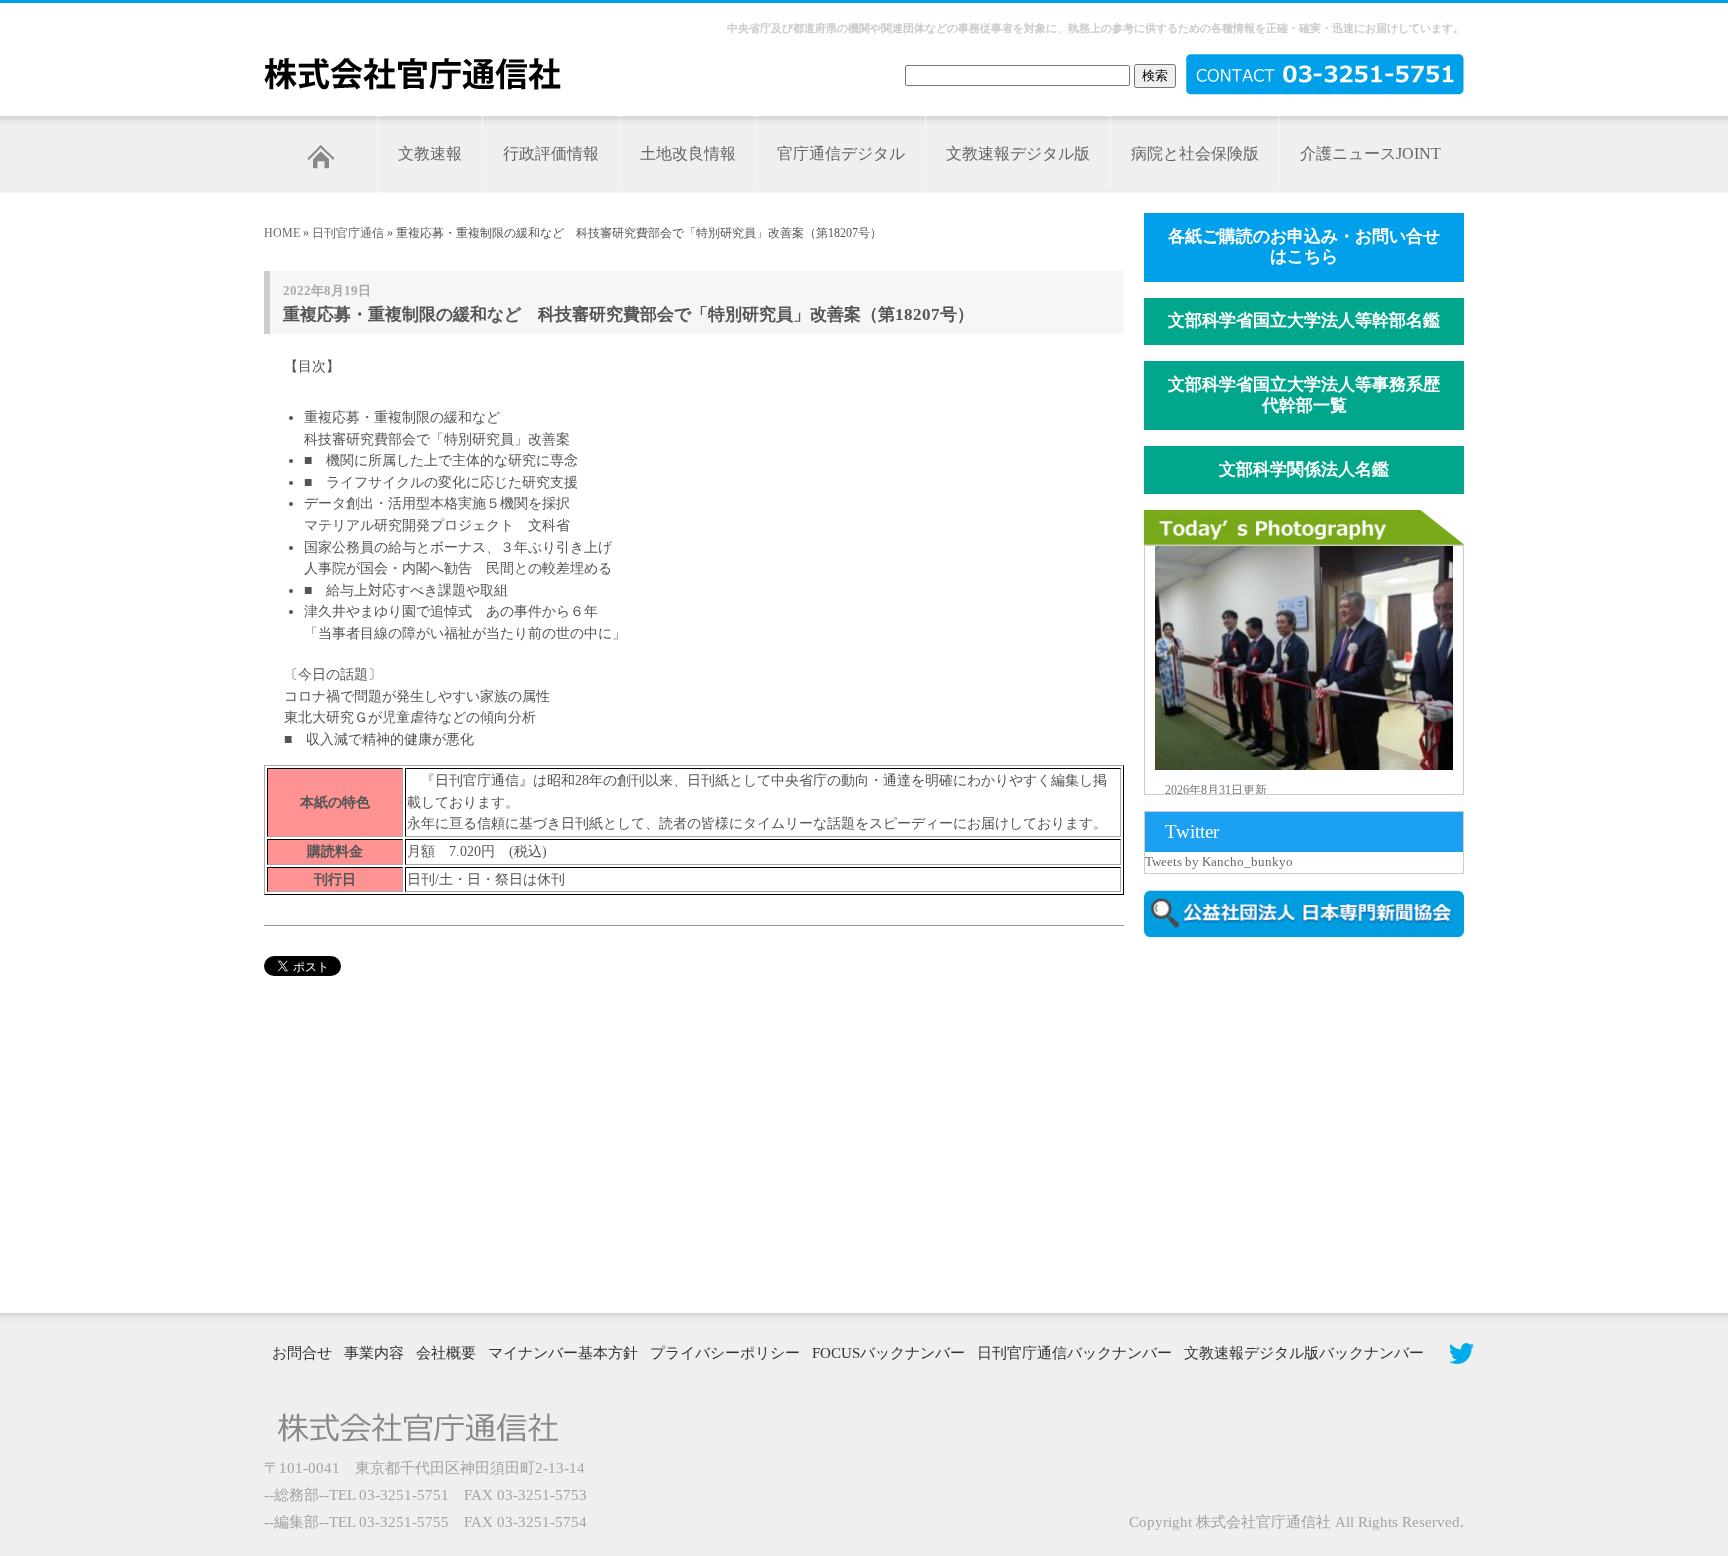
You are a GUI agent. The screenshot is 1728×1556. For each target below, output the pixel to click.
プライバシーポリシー (725, 1353)
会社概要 (446, 1353)
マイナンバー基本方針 (563, 1353)
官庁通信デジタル (841, 153)
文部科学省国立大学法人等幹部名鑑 (1304, 320)
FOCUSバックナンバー (888, 1353)
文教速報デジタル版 (1018, 153)
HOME (282, 233)
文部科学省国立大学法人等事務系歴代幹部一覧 (1304, 395)
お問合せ (302, 1353)
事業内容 (374, 1353)
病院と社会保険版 (1195, 153)
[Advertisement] (1314, 1123)
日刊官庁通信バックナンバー (1074, 1353)
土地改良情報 (688, 153)
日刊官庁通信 (348, 233)
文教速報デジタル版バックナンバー (1304, 1353)
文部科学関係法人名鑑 (1304, 469)
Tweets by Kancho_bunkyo (1219, 861)
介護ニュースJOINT (1370, 153)
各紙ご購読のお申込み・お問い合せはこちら (1304, 247)
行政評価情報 (551, 153)
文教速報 (430, 153)
